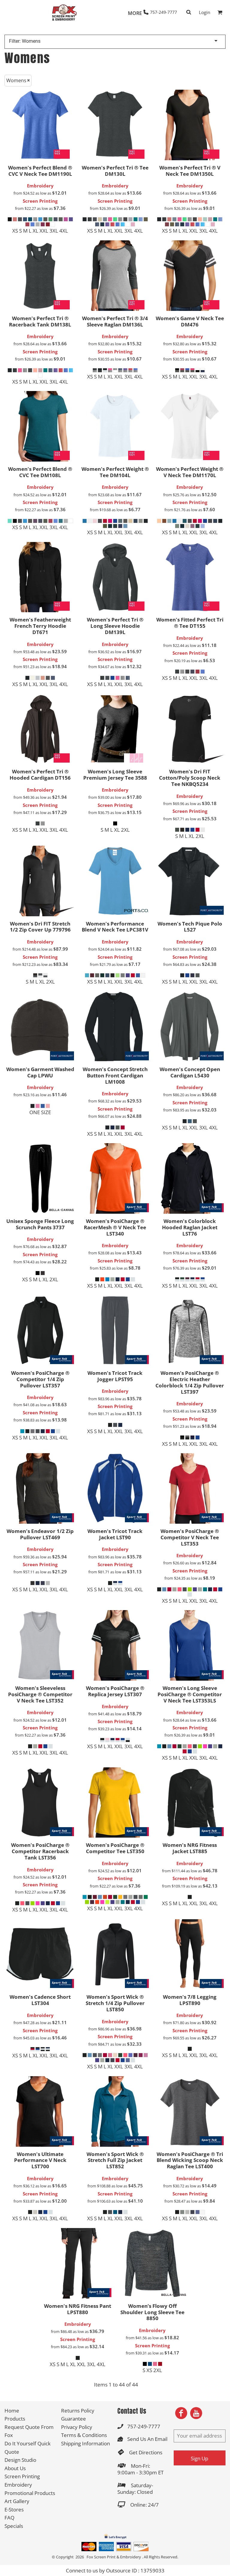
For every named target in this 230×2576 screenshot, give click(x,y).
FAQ (9, 2518)
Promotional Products (30, 2493)
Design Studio (20, 2460)
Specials (14, 2526)
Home (12, 2411)
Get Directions (146, 2452)
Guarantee (74, 2419)
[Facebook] (181, 2413)
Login (205, 12)
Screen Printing (40, 201)
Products (15, 2419)
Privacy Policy (77, 2427)
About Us (15, 2468)
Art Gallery (17, 2501)
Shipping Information (86, 2443)
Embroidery (40, 186)
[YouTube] (196, 2413)
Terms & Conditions (84, 2435)
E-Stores (14, 2509)
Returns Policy (78, 2411)
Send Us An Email (147, 2439)
